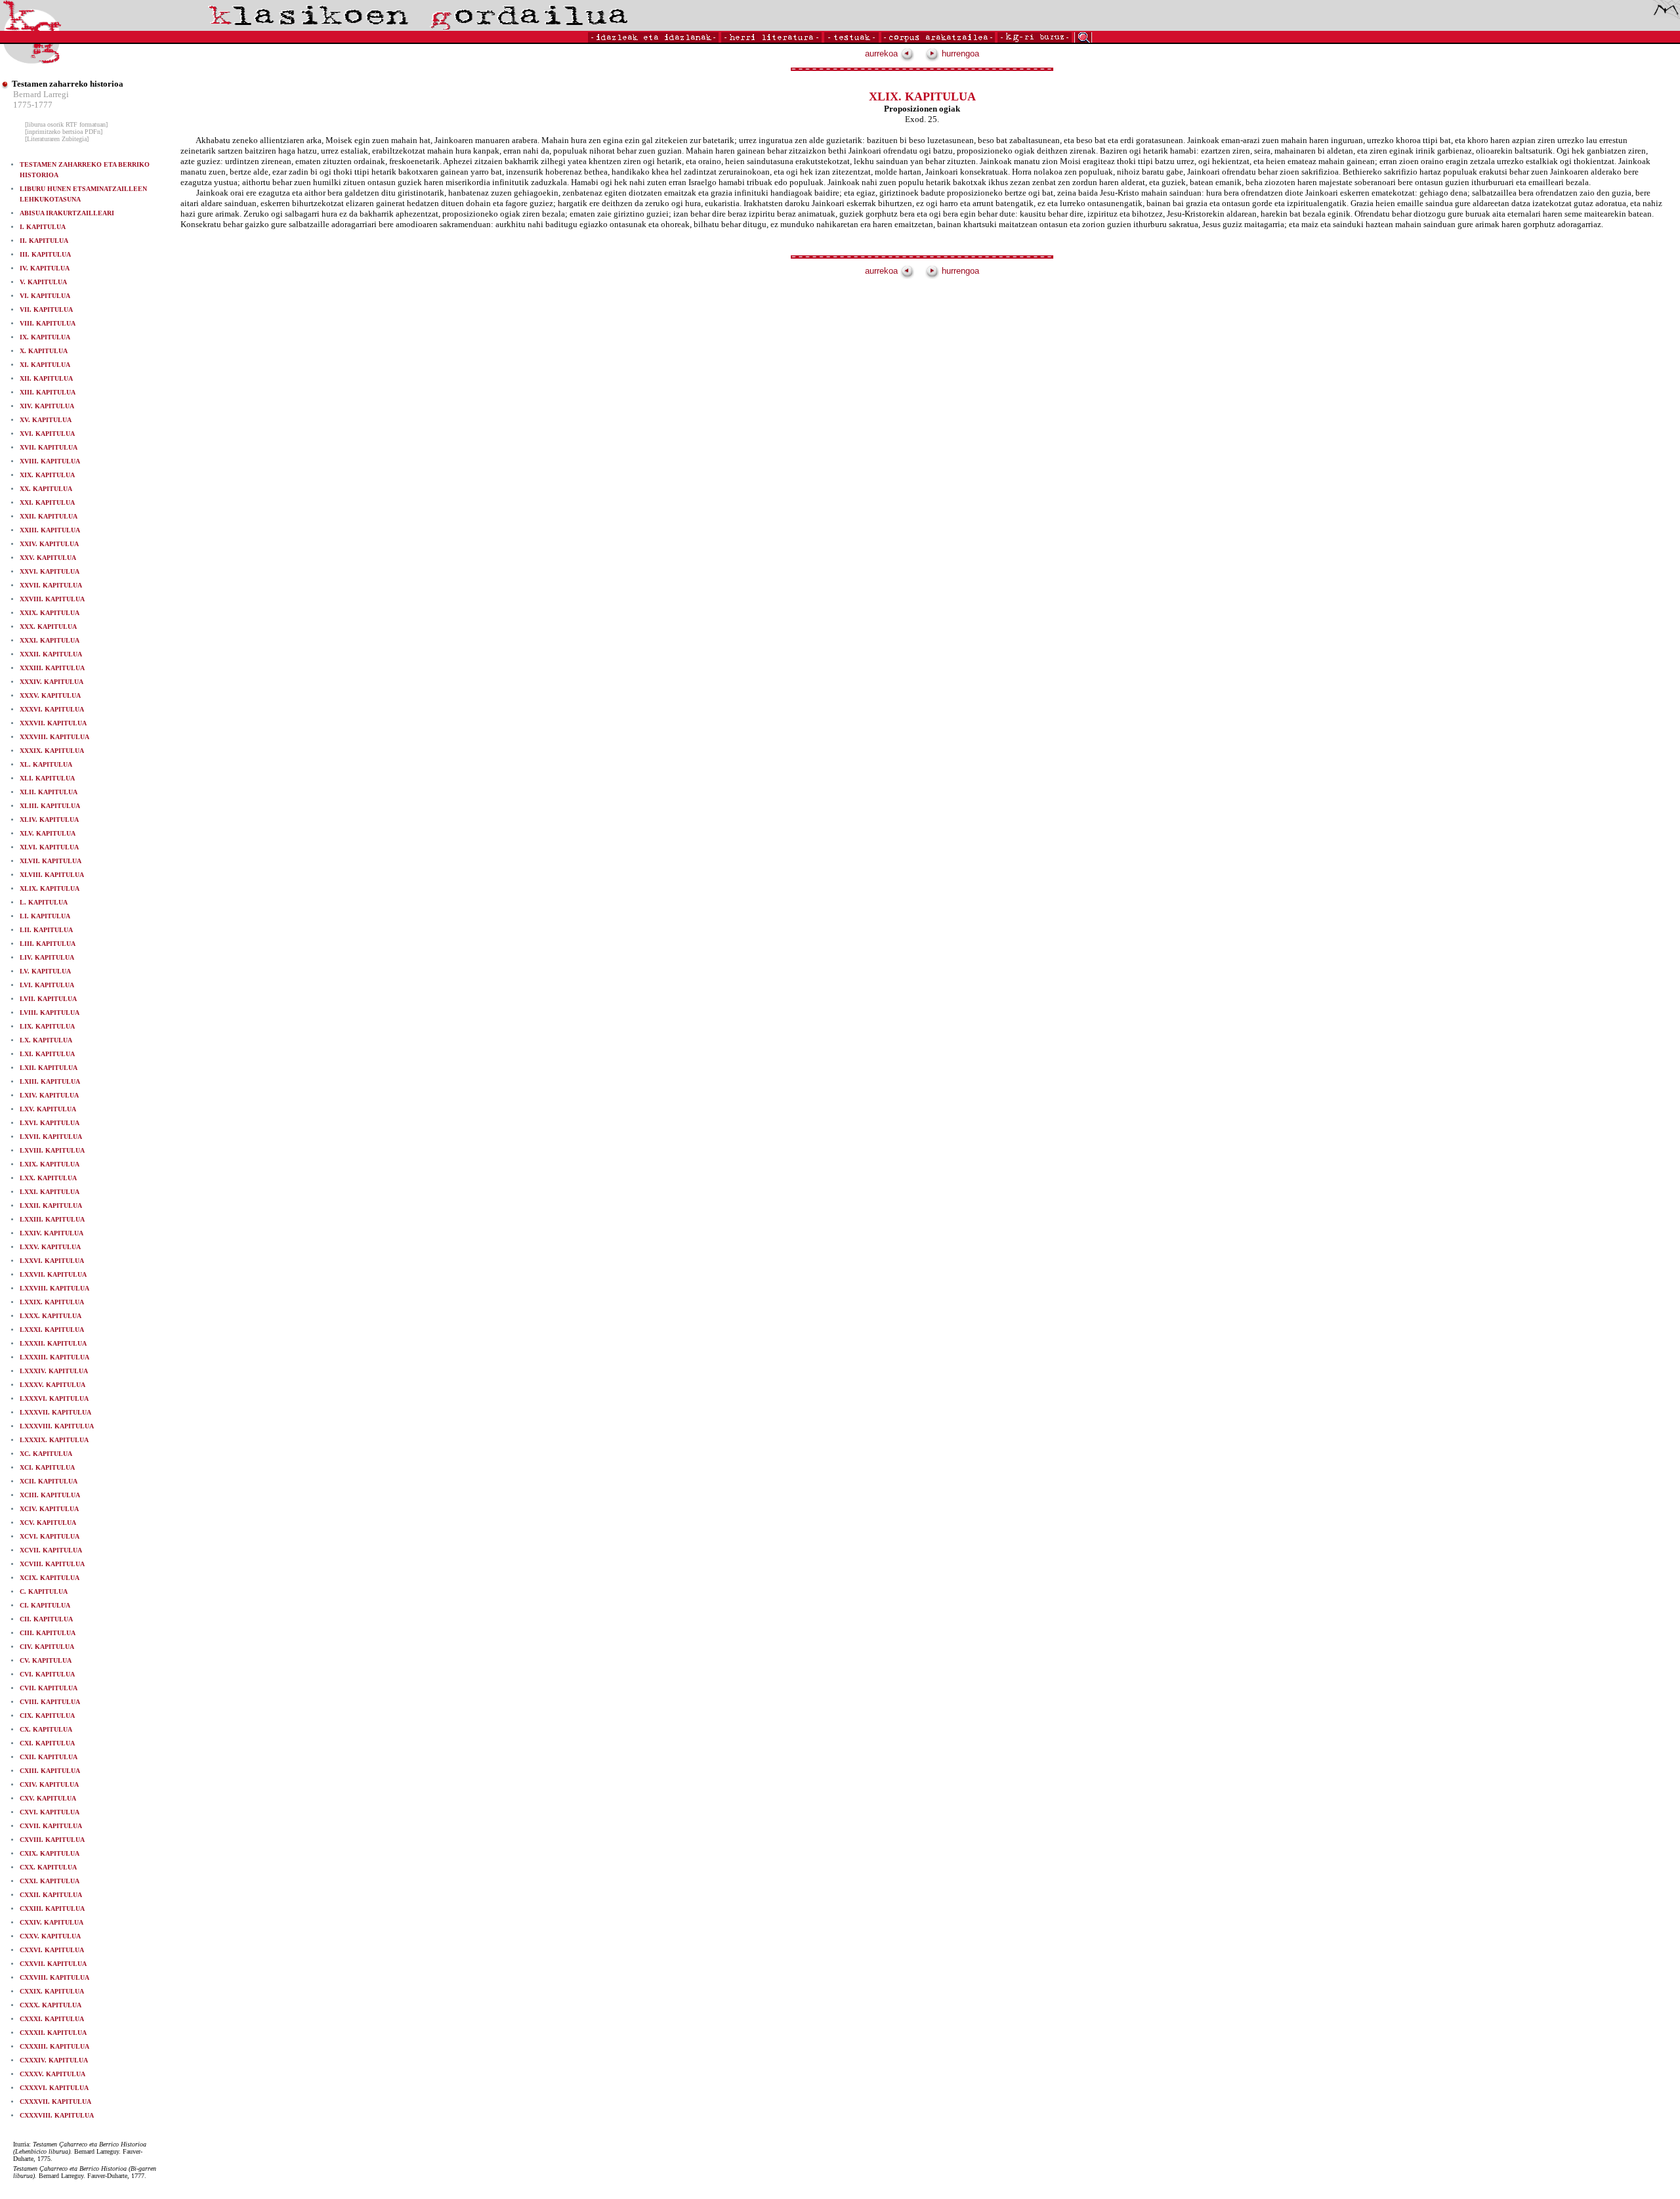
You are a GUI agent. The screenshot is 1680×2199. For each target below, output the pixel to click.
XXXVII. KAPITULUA (53, 723)
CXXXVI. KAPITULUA (54, 2088)
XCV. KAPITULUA (48, 1523)
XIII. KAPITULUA (48, 392)
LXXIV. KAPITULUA (52, 1233)
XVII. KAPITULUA (49, 447)
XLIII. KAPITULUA (50, 806)
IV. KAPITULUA (45, 268)
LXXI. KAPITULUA (50, 1192)
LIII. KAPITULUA (48, 944)
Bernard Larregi (41, 94)
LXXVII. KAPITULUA (53, 1274)
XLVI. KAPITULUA (49, 847)
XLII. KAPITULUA (49, 792)
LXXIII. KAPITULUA (52, 1219)
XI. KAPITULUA (45, 365)
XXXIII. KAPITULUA (52, 668)
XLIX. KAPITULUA (50, 888)
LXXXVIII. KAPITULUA (57, 1426)
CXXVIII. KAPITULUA (54, 1977)
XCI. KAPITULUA (47, 1467)
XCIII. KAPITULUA (50, 1495)
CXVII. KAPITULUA (51, 1826)
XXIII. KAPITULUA (50, 530)
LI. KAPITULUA (45, 916)
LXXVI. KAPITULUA (52, 1261)
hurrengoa (959, 53)
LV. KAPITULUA (45, 971)
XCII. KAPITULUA (49, 1481)
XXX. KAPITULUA (48, 627)
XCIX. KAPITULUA (50, 1578)
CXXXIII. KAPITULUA (54, 2046)
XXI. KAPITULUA (47, 502)
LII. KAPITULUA (46, 930)
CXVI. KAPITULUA (50, 1812)
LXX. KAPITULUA (48, 1178)
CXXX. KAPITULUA (51, 2005)
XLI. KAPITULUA (47, 778)
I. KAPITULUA (43, 227)
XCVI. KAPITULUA (50, 1536)
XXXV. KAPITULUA (50, 695)
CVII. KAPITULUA (49, 1688)
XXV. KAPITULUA (48, 558)
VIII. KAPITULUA (48, 323)
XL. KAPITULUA (46, 764)
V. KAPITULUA (43, 282)
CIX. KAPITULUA (47, 1716)
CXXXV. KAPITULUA (52, 2074)
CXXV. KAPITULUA (50, 1936)
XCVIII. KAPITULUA (52, 1564)
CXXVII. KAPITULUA (53, 1964)
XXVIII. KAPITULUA (52, 599)
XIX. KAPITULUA (47, 475)
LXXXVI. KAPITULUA (54, 1398)
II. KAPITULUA (44, 241)
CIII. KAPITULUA (48, 1633)
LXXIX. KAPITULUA (52, 1302)
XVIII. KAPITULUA (50, 461)
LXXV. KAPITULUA (50, 1247)
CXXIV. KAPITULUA (52, 1922)
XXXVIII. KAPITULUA (54, 737)
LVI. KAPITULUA (47, 985)
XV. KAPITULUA (46, 420)
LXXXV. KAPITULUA (52, 1385)
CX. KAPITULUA (46, 1729)
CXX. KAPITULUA (48, 1867)
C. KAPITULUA (44, 1591)
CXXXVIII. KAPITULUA (57, 2115)
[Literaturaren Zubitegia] (57, 139)
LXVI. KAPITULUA (50, 1123)
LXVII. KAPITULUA (51, 1137)
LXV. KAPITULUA (48, 1109)
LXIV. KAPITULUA (49, 1095)
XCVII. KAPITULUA (51, 1550)
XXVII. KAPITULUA (51, 585)
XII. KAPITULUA (46, 378)
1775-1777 (33, 105)
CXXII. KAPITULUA (51, 1895)
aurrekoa (883, 53)
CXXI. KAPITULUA (50, 1881)
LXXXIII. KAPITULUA (54, 1357)
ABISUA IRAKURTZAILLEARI (67, 213)
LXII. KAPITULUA (49, 1068)
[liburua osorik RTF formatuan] (66, 124)
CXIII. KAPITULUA (50, 1771)
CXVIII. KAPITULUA (52, 1840)
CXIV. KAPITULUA (49, 1784)
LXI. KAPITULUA (47, 1054)
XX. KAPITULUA (46, 489)
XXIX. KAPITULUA (50, 613)
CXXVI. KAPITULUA (52, 1950)
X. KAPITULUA (44, 351)
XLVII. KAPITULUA (51, 861)
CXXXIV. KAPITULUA (54, 2060)
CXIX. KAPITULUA (50, 1853)
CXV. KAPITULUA (48, 1798)
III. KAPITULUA (45, 254)
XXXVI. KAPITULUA (52, 709)
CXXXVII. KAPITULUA (55, 2102)
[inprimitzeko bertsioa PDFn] (64, 132)
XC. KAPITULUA (46, 1454)
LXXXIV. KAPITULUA (54, 1371)
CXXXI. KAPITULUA (52, 2019)
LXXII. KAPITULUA (51, 1206)
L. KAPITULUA (44, 902)
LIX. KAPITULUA (47, 1026)
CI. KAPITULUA (45, 1605)
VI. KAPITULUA (45, 296)
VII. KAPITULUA (46, 310)
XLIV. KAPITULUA (49, 820)
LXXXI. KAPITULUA (52, 1330)
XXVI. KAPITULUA (50, 571)
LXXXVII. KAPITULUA (55, 1412)
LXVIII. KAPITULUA (52, 1150)
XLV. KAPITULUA (48, 833)
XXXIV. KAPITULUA (52, 682)
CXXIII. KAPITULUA (52, 1909)
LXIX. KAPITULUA (50, 1164)
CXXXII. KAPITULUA (53, 2033)
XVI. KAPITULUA (47, 434)
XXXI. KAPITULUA (50, 640)
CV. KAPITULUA (46, 1660)
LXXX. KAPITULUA (51, 1316)
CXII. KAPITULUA (49, 1757)
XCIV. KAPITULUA (49, 1509)
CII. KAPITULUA (46, 1619)
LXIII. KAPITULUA (50, 1081)
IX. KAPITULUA (45, 337)
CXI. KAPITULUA (47, 1743)
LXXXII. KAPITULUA (53, 1343)
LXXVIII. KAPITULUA (54, 1288)
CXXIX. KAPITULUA (52, 1991)
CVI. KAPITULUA (47, 1674)
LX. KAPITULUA (46, 1040)
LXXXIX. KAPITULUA (54, 1440)
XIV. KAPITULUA (47, 406)
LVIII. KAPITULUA (50, 1013)
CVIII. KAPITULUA (50, 1702)
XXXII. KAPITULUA (51, 654)
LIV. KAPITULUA (47, 957)
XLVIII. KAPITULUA (52, 875)
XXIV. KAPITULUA (49, 544)
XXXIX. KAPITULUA (52, 751)
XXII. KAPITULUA (49, 516)
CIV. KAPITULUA (47, 1647)
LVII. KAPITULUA (48, 999)
